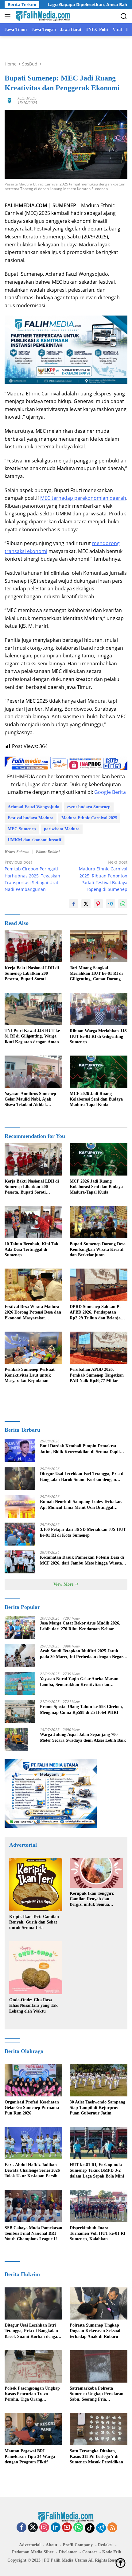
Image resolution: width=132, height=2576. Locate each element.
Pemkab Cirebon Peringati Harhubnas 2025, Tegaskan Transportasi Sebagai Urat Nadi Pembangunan (32, 876)
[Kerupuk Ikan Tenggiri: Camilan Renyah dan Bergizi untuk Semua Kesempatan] (96, 1873)
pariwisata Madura (62, 829)
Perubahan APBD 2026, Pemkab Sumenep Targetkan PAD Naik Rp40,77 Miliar (97, 1375)
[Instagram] (44, 2528)
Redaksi (105, 2545)
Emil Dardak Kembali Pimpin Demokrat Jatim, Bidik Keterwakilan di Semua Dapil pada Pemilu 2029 (80, 1449)
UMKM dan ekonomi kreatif (35, 840)
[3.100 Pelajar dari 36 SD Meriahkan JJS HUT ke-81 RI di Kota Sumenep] (20, 1534)
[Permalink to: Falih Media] (10, 100)
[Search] (124, 16)
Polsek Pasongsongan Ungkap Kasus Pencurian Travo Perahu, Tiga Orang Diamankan (32, 2394)
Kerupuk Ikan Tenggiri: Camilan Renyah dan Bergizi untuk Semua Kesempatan (92, 1899)
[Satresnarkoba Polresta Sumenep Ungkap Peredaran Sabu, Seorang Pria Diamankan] (99, 2366)
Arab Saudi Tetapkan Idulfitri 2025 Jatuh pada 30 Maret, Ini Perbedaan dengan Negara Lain (83, 1654)
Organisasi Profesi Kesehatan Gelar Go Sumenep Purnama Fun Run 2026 (32, 2108)
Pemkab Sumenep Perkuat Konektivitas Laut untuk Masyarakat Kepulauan (30, 1375)
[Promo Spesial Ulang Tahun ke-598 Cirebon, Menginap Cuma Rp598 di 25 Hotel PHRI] (20, 1711)
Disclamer (68, 2552)
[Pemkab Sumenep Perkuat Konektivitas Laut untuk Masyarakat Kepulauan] (33, 1348)
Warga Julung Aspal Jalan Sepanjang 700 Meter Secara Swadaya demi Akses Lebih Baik (83, 1737)
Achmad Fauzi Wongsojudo (33, 807)
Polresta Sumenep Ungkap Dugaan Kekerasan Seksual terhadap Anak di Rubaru (95, 2331)
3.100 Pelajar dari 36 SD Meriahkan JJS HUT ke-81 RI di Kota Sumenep (83, 1532)
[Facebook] (21, 2528)
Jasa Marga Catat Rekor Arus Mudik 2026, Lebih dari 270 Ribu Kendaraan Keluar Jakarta (80, 1626)
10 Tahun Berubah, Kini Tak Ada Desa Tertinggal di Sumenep (31, 1249)
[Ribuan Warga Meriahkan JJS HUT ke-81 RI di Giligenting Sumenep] (99, 1009)
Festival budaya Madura (31, 818)
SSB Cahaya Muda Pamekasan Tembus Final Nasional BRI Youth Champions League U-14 (33, 2234)
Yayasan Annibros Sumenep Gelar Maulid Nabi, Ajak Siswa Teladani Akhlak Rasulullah (30, 1100)
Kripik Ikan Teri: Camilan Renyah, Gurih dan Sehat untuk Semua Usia (34, 1922)
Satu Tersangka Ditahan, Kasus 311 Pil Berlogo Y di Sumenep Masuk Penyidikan (96, 2456)
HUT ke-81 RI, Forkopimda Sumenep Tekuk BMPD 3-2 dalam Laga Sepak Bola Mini (97, 2170)
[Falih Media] (42, 16)
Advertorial (30, 2545)
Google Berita (110, 792)
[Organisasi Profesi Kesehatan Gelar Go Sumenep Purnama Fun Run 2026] (33, 2080)
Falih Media (27, 98)
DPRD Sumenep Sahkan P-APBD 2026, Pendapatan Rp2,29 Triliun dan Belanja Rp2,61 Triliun (95, 1313)
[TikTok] (90, 2528)
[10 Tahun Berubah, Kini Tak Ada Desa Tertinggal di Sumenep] (33, 1222)
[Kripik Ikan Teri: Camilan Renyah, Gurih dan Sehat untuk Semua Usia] (36, 1884)
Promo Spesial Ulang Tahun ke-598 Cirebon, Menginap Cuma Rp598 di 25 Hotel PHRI (82, 1709)
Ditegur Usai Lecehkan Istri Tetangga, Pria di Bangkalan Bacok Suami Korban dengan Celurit (82, 1477)
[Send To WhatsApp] (123, 904)
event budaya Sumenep (89, 807)
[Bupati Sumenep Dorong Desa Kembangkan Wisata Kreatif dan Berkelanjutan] (99, 1222)
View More (64, 1584)
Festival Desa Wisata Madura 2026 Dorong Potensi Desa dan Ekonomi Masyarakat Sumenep (33, 1313)
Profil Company (78, 2545)
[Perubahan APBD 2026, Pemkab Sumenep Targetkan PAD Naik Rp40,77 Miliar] (99, 1348)
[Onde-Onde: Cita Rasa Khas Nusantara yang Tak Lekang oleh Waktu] (36, 1968)
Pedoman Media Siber (33, 2552)
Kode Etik (112, 2552)
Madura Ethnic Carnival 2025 (89, 818)
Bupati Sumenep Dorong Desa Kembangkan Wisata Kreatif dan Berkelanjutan (98, 1249)
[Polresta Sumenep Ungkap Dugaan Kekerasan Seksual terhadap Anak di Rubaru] (99, 2304)
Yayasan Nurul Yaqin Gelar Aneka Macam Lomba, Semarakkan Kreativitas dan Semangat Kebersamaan (79, 1682)
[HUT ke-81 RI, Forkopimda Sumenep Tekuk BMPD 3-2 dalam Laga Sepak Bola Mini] (99, 2143)
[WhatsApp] (78, 2528)
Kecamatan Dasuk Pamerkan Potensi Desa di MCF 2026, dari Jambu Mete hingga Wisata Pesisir (82, 1560)
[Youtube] (67, 2528)
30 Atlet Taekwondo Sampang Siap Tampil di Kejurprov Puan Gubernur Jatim (97, 2108)
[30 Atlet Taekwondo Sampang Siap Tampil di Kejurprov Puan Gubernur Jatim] (99, 2080)
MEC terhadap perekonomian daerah (83, 498)
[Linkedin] (56, 2528)
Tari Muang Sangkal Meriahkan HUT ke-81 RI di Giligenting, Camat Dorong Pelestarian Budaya (96, 974)
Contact (90, 2552)
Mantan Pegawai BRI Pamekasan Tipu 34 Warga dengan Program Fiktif (30, 2456)
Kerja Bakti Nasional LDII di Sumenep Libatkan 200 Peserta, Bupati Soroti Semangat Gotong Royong (32, 974)
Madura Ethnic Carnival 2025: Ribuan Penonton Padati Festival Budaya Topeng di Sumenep (103, 876)
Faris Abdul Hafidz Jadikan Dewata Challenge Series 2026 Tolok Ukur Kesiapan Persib (32, 2170)
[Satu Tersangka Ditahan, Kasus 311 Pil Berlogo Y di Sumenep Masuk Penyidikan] (99, 2429)
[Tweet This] (86, 904)
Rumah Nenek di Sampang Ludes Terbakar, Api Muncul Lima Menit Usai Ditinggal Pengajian (81, 1505)
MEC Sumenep (22, 829)
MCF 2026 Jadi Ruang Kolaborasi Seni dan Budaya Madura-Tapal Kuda (96, 1099)
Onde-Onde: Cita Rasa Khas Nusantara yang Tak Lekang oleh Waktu (33, 2005)
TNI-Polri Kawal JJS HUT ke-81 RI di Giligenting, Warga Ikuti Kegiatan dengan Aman (33, 1036)
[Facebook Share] (74, 904)
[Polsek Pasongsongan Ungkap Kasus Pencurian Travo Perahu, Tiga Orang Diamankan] (33, 2366)
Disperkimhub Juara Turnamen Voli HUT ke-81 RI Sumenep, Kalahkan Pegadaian (97, 2234)
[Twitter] (33, 2528)
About (52, 2545)
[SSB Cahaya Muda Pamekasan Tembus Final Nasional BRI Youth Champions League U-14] (33, 2206)
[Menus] (9, 16)
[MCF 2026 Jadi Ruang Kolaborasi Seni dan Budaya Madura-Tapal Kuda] (99, 1072)
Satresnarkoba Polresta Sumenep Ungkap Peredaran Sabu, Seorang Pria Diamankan (97, 2394)
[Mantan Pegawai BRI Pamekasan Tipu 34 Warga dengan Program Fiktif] (33, 2429)
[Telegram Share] (111, 904)
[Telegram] (101, 2528)
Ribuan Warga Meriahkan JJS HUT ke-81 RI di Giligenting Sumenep (98, 1036)
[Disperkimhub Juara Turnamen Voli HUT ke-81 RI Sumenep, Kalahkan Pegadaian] (99, 2206)
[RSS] (112, 2528)
